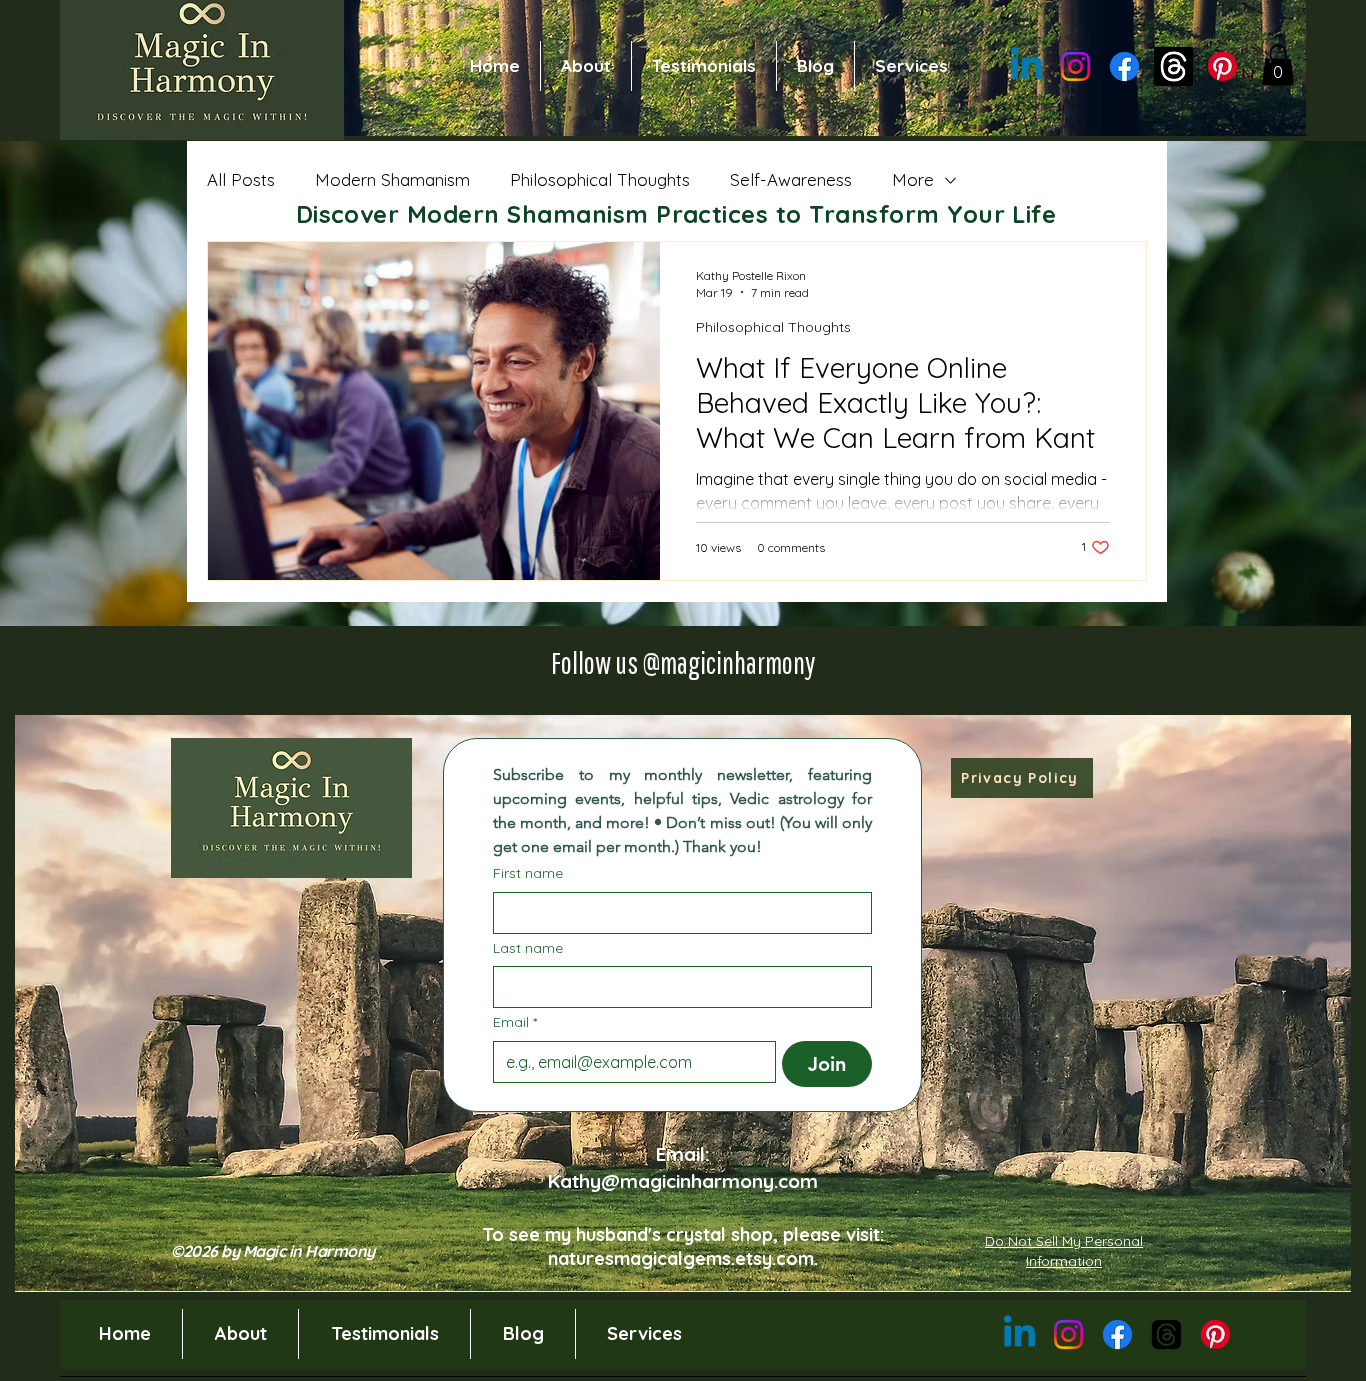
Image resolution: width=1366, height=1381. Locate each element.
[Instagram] (1075, 66)
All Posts (241, 179)
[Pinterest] (1222, 66)
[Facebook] (1124, 66)
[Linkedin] (1026, 66)
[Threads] (1173, 66)
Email (515, 1022)
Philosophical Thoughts (600, 179)
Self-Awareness (791, 179)
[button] (1278, 65)
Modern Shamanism (392, 179)
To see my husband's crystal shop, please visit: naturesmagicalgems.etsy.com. (683, 1246)
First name (528, 873)
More (913, 179)
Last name (528, 948)
